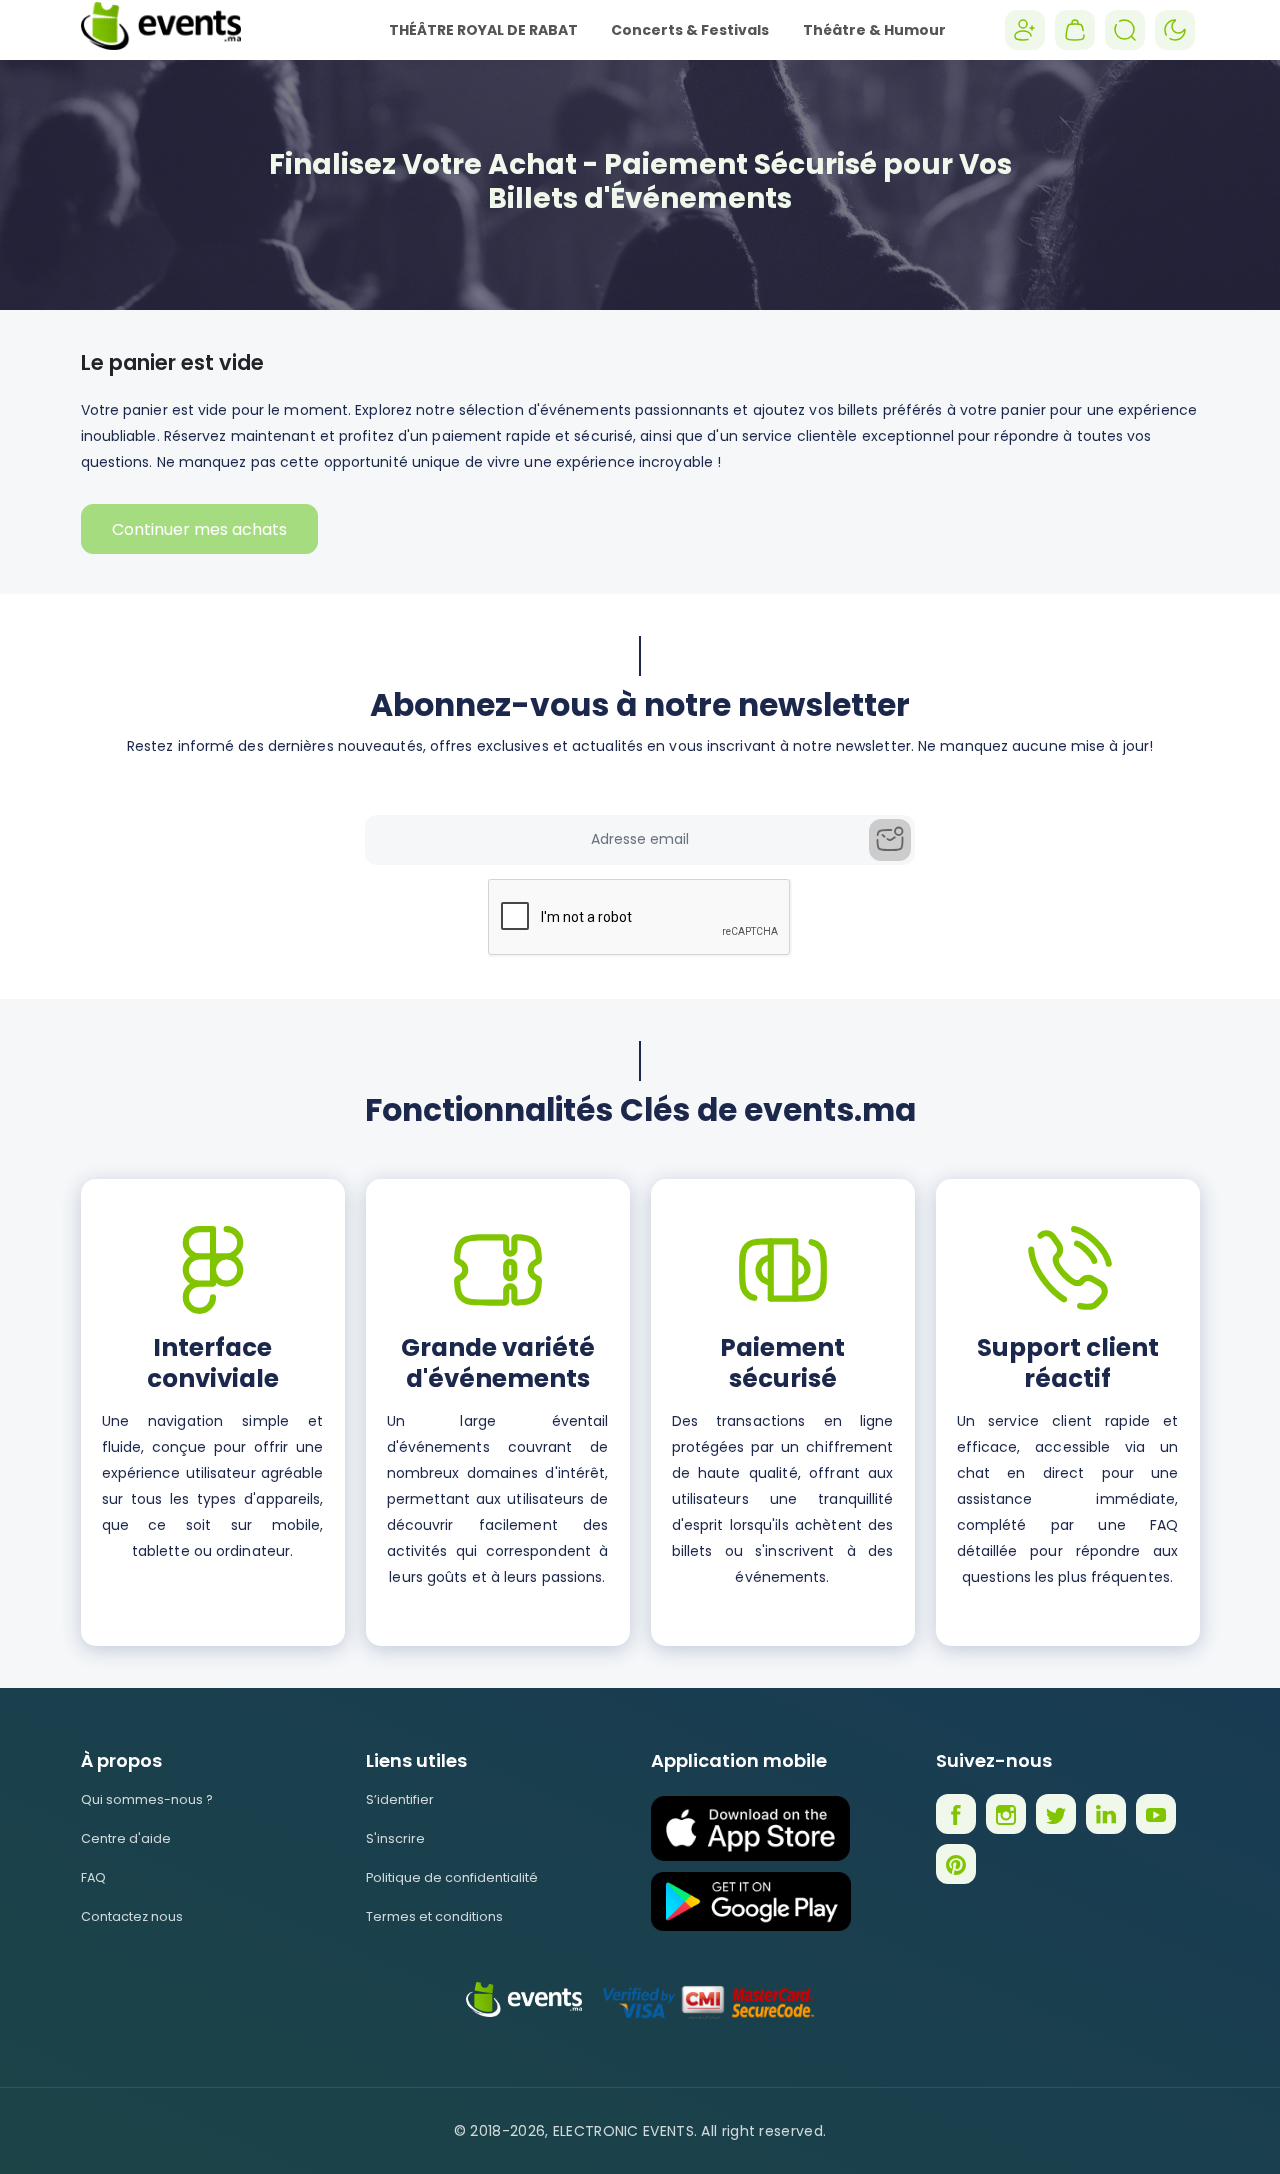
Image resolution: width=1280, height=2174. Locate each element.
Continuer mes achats (199, 529)
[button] (1075, 30)
